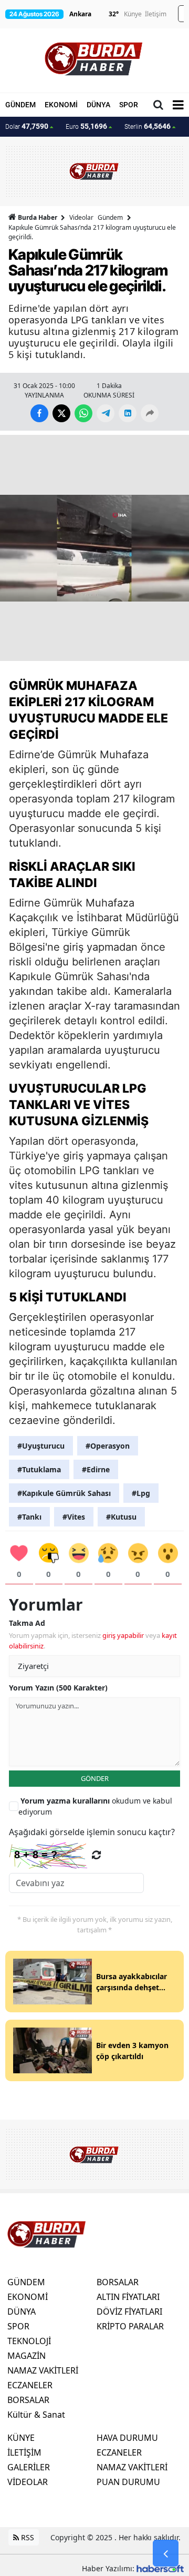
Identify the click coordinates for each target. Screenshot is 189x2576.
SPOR (129, 105)
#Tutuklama (39, 1469)
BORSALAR (28, 2400)
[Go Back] (166, 2553)
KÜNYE (21, 2438)
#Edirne (96, 1469)
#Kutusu (121, 1517)
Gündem (110, 217)
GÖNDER (95, 1778)
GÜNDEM (20, 105)
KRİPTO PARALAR (130, 2326)
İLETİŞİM (24, 2452)
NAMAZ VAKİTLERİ (43, 2370)
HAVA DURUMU (127, 2438)
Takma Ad (27, 1623)
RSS (27, 2537)
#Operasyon (108, 1446)
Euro (86, 126)
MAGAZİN (27, 2356)
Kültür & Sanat (36, 2415)
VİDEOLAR (28, 2482)
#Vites (74, 1517)
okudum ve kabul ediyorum (95, 1806)
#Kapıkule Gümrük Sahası (64, 1493)
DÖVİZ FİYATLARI (129, 2312)
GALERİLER (29, 2467)
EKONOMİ (61, 105)
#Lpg (141, 1493)
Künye (133, 14)
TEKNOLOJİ (29, 2341)
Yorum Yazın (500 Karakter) (58, 1688)
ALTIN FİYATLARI (128, 2297)
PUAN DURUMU (128, 2482)
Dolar (27, 126)
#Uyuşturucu (41, 1446)
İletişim (156, 14)
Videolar (81, 217)
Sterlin (148, 126)
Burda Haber (38, 217)
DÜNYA (98, 105)
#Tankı (29, 1517)
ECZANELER (30, 2385)
